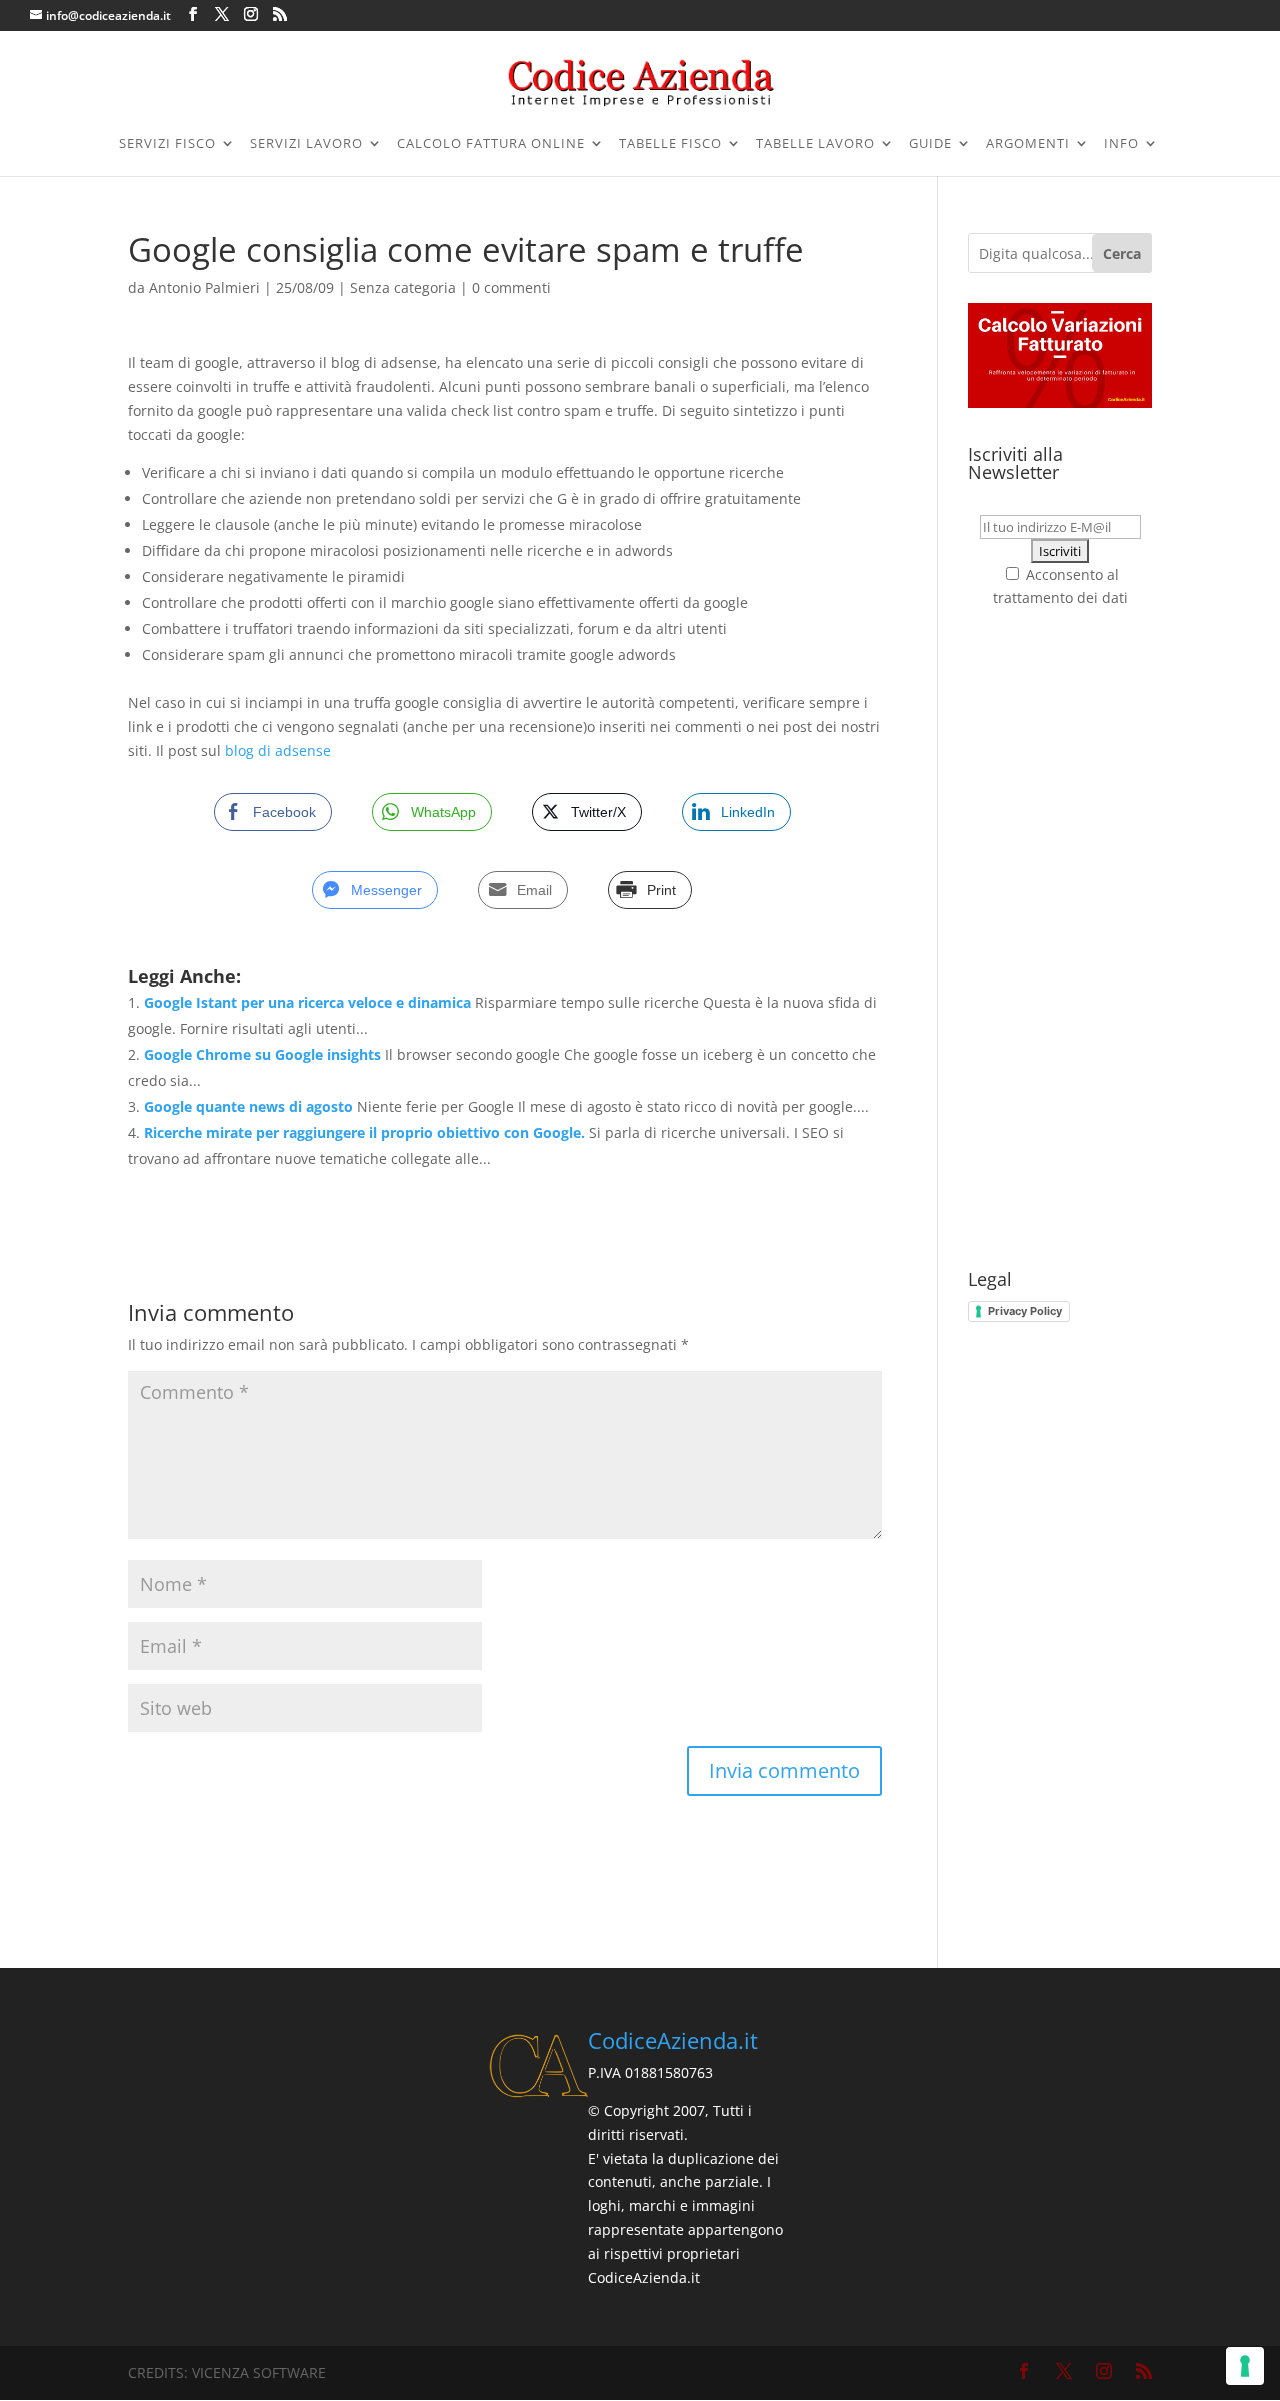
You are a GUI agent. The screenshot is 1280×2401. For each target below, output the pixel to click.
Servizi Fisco (167, 144)
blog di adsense (278, 750)
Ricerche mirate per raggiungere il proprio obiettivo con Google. (364, 1132)
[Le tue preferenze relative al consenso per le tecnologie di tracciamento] (1245, 2366)
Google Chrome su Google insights (262, 1054)
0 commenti (511, 287)
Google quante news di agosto (248, 1106)
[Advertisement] (1060, 940)
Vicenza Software (259, 2372)
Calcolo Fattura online (491, 144)
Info (1121, 144)
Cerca (1122, 253)
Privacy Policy (1025, 1311)
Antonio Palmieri (204, 287)
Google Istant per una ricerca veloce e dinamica (307, 1002)
